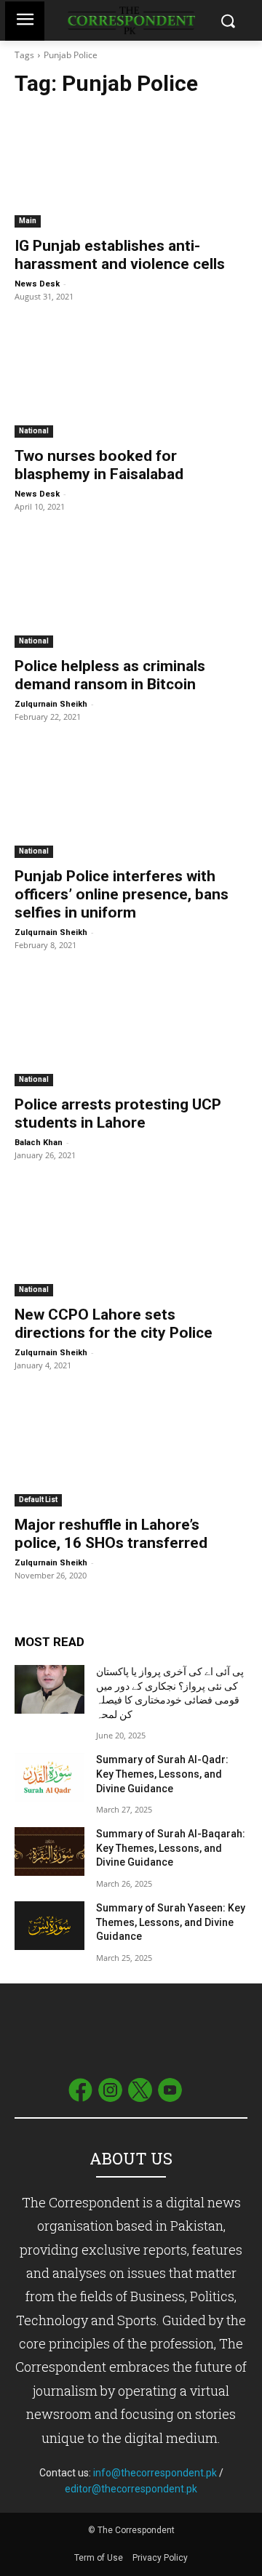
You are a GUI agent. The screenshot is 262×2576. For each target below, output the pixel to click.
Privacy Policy (160, 2558)
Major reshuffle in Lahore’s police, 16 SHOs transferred (111, 1534)
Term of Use (100, 2558)
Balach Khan (39, 1143)
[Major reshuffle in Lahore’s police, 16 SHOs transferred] (131, 1448)
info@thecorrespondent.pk (155, 2473)
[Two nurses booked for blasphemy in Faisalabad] (131, 380)
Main (28, 221)
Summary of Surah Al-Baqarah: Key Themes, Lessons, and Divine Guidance (171, 1848)
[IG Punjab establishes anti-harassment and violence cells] (131, 169)
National (34, 431)
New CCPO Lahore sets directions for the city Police (114, 1324)
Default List (38, 1500)
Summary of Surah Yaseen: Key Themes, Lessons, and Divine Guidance (171, 1922)
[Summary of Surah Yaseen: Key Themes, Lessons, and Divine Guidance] (49, 1926)
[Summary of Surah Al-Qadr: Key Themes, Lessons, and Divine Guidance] (49, 1777)
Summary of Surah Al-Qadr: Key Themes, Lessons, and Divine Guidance (162, 1774)
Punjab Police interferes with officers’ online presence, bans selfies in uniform (122, 894)
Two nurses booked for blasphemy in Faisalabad (99, 465)
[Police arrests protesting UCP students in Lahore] (131, 1028)
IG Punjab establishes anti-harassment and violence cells (120, 255)
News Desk (37, 284)
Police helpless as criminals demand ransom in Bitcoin (110, 675)
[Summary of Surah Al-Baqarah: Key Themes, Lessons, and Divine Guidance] (49, 1851)
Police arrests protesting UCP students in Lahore (118, 1114)
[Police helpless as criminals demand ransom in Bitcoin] (131, 590)
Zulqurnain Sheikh (51, 704)
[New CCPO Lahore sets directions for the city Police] (131, 1238)
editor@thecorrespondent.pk (131, 2489)
